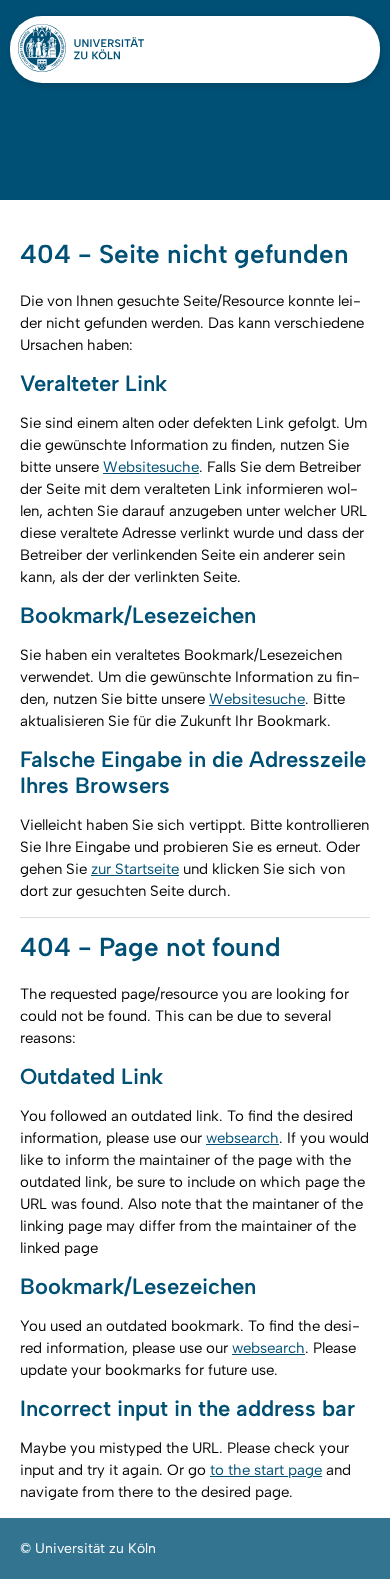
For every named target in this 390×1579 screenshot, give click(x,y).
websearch (242, 1138)
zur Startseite (135, 869)
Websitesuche (151, 467)
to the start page (266, 1470)
